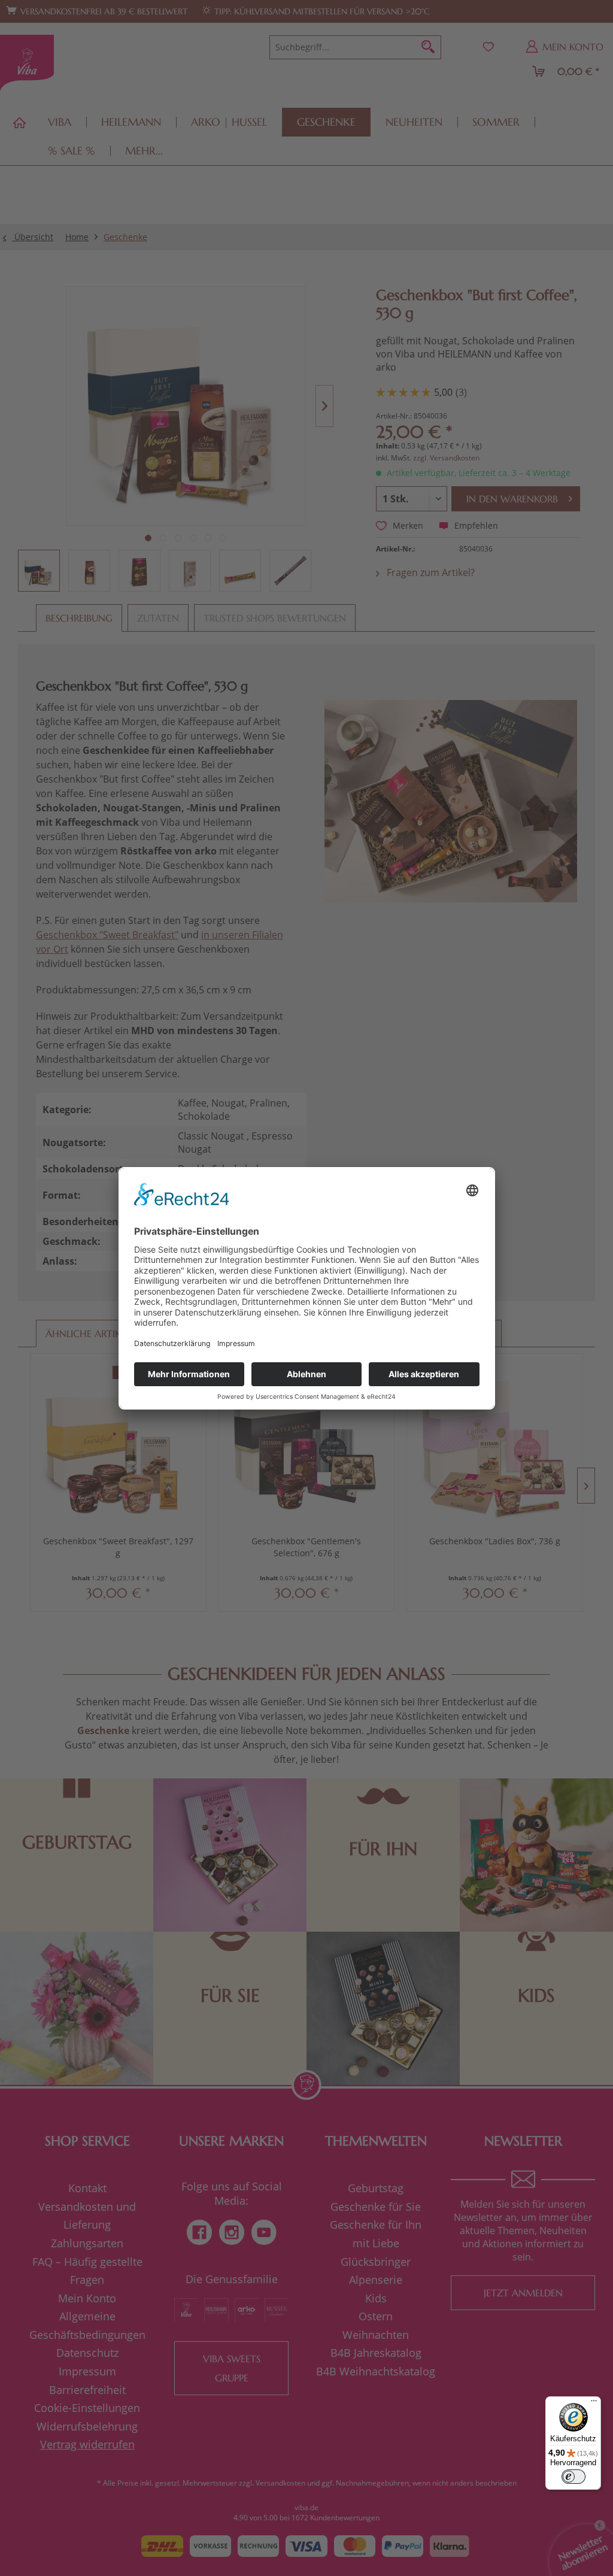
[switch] (573, 2477)
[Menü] (594, 2404)
